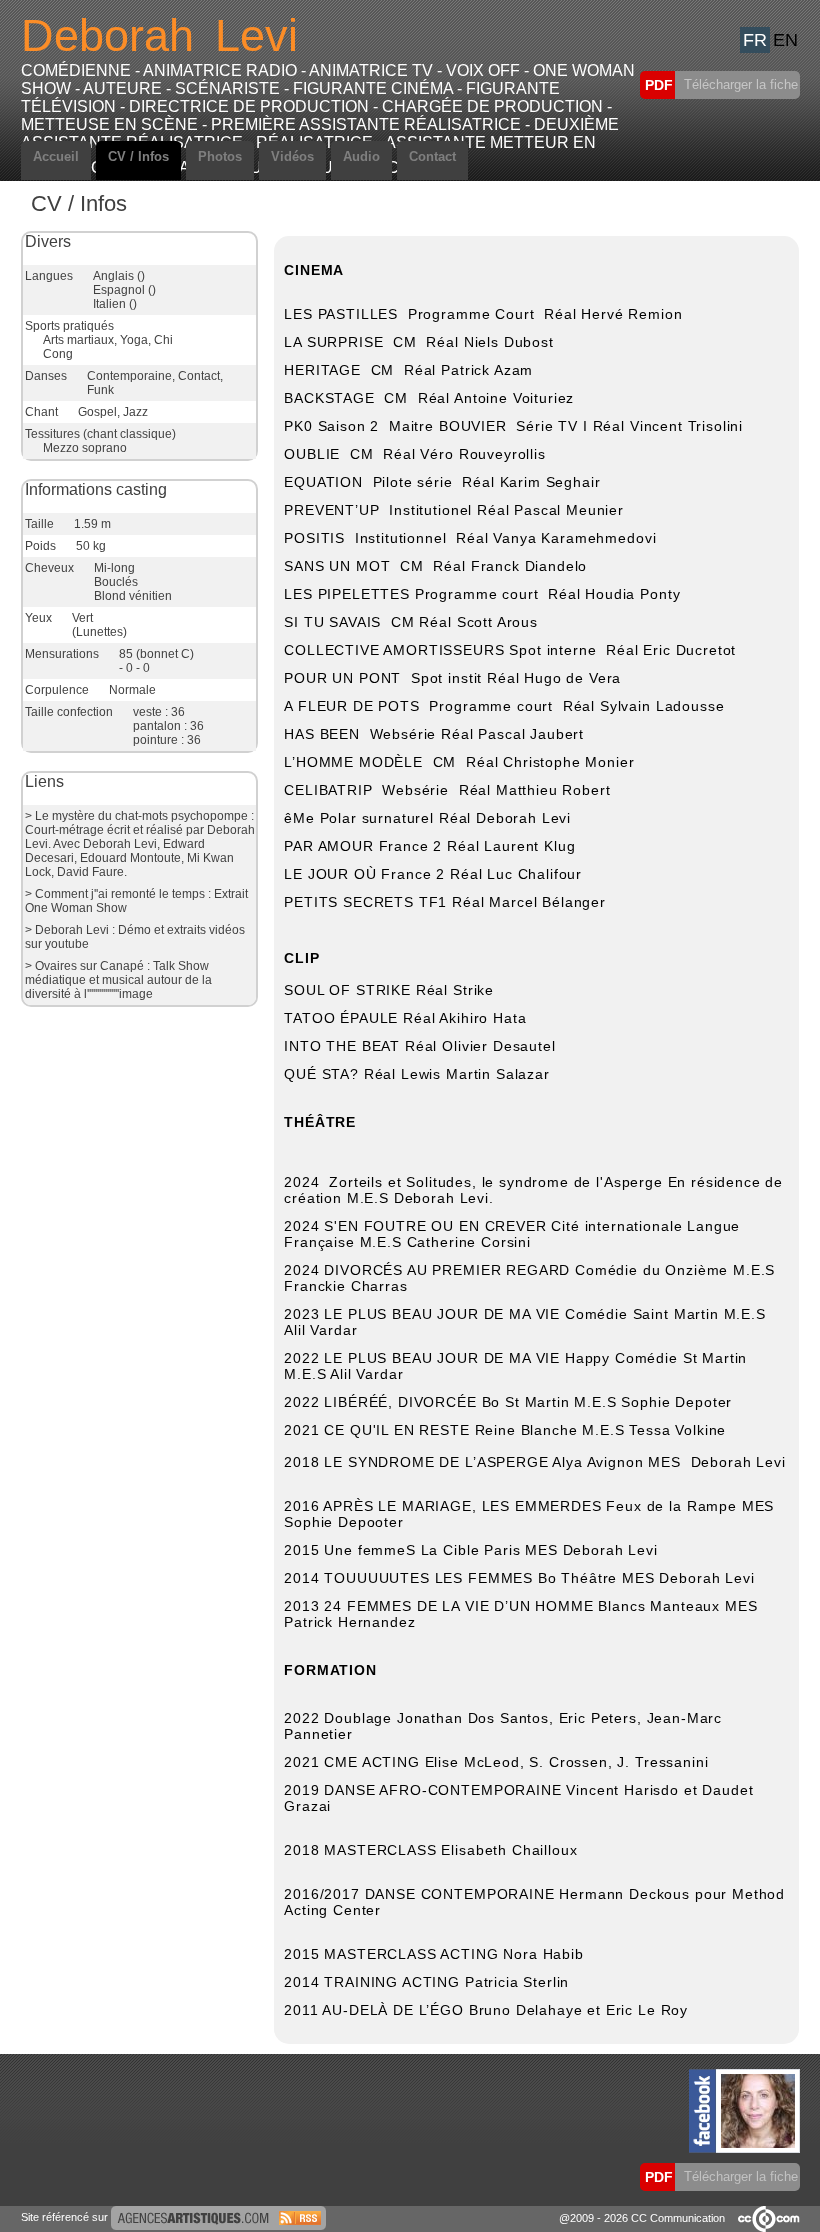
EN (785, 40)
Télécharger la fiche (739, 84)
